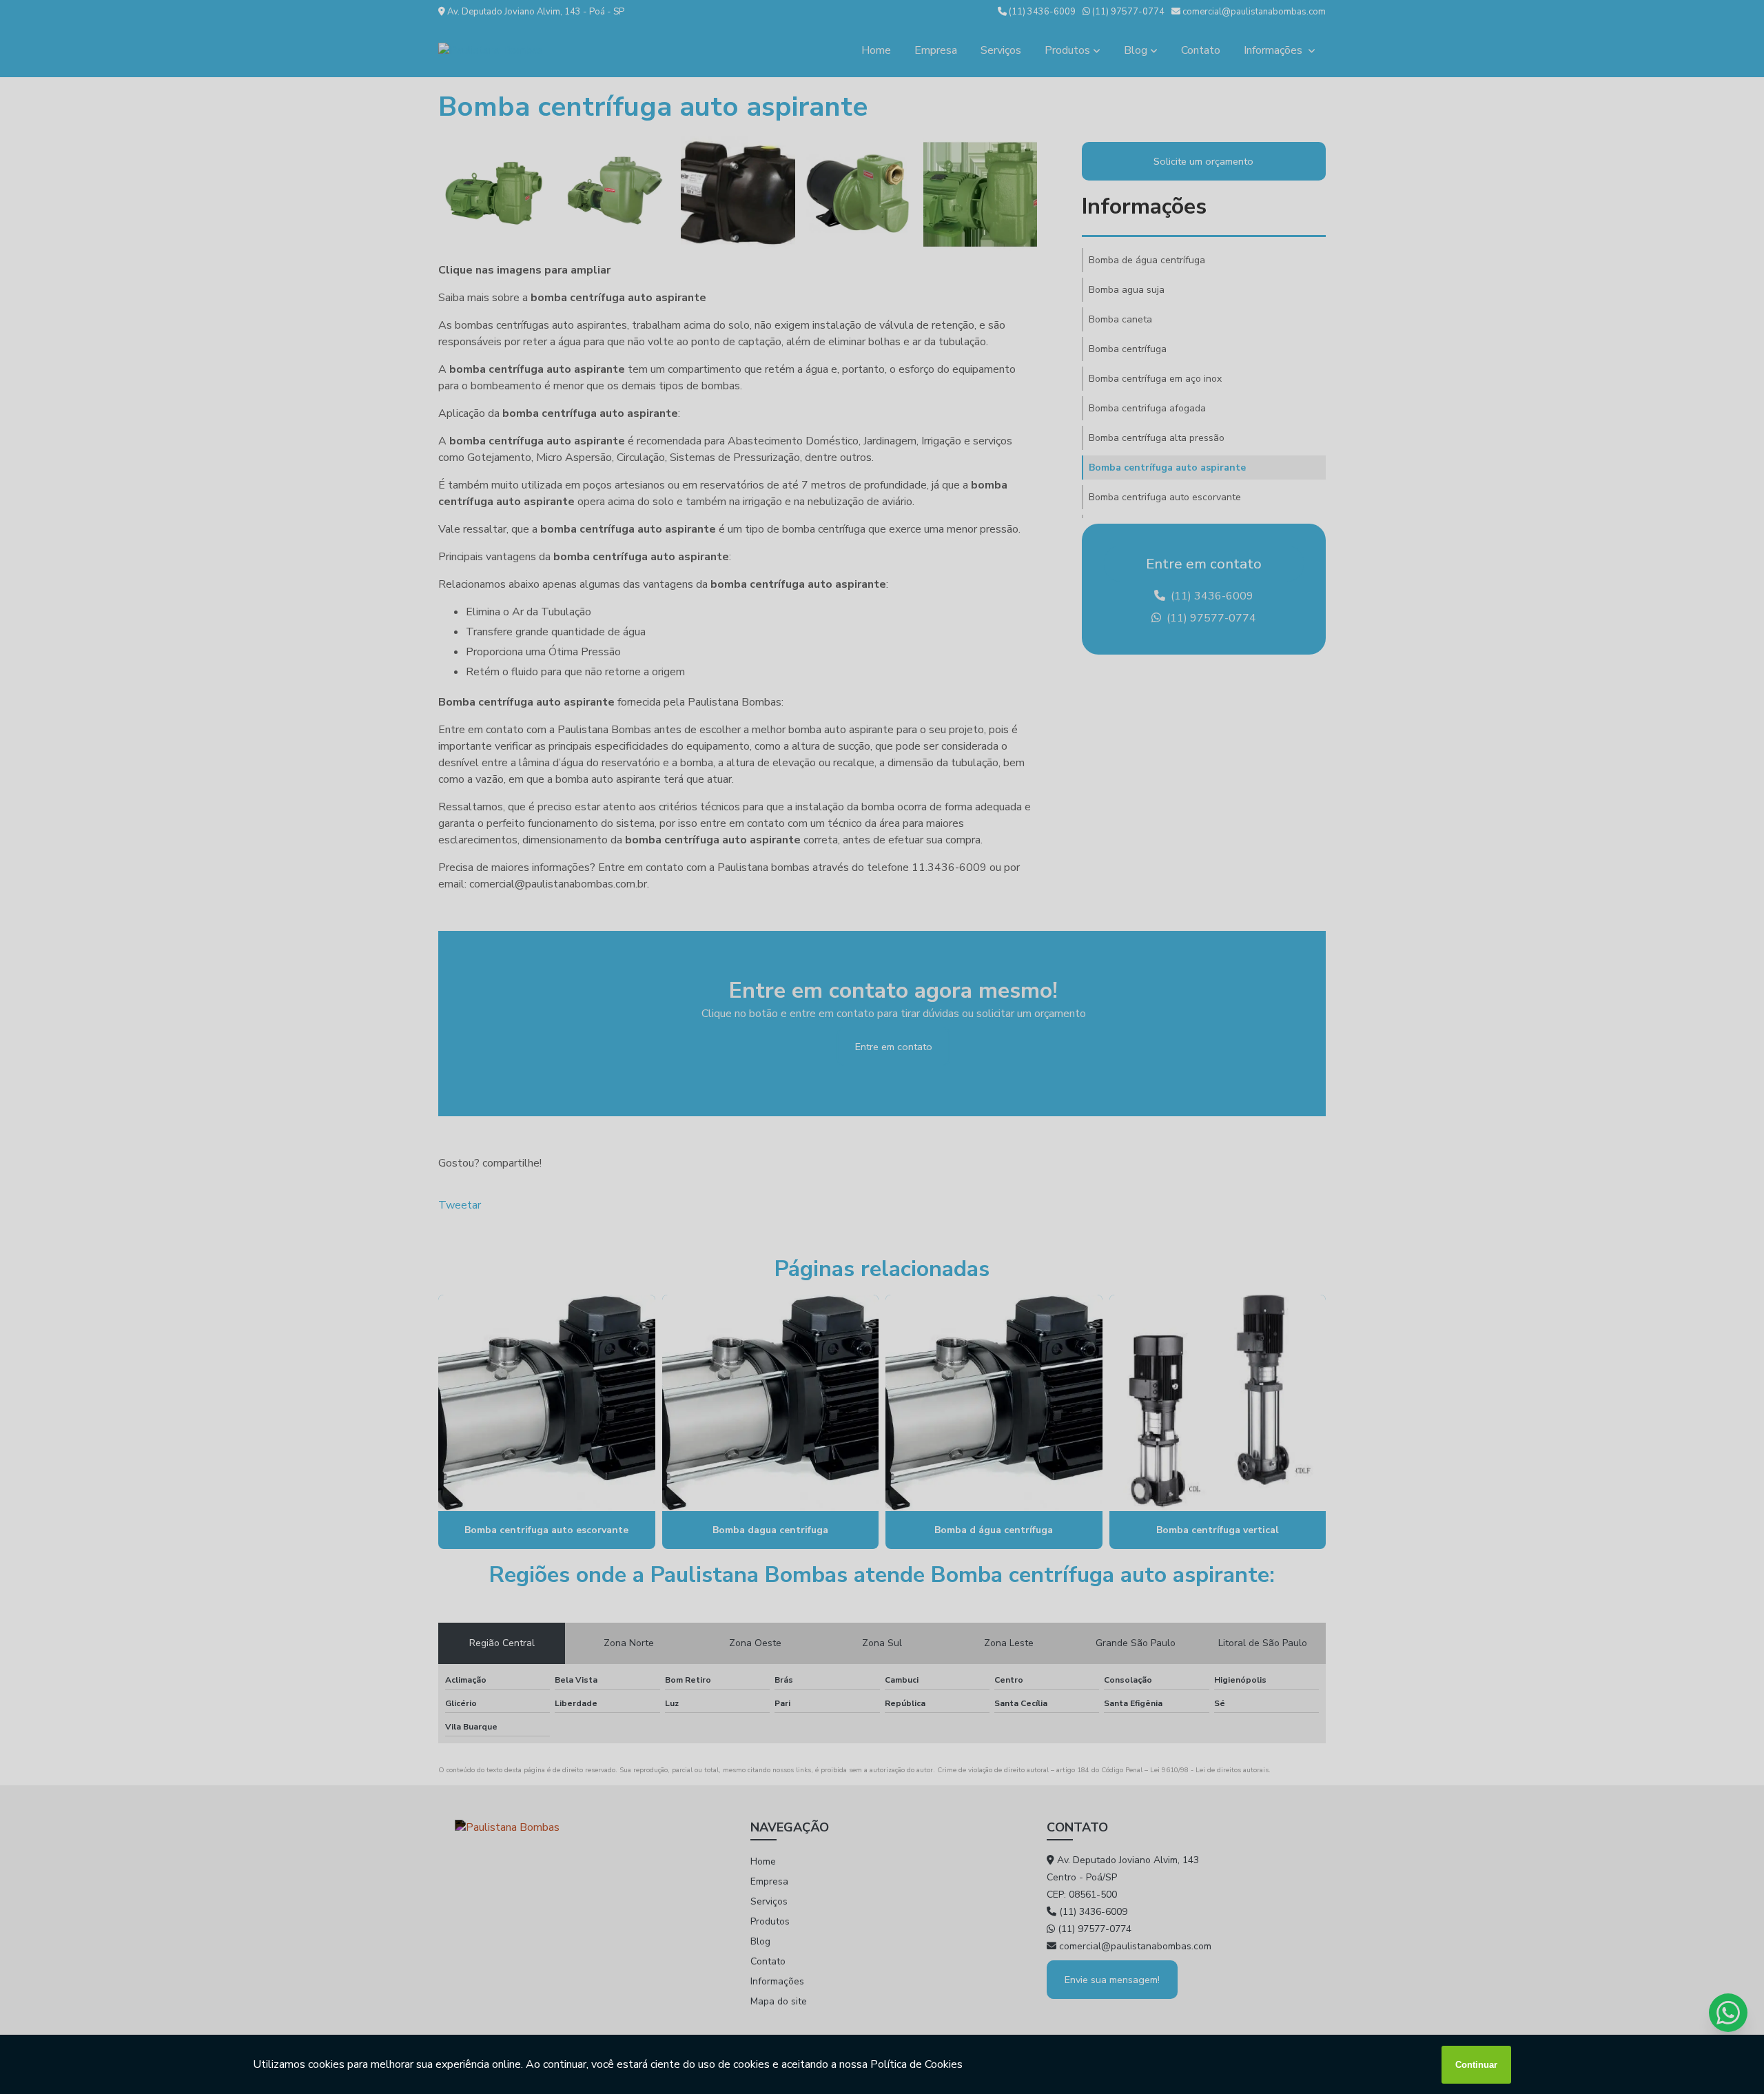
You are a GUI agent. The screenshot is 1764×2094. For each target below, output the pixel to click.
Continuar (1476, 2065)
